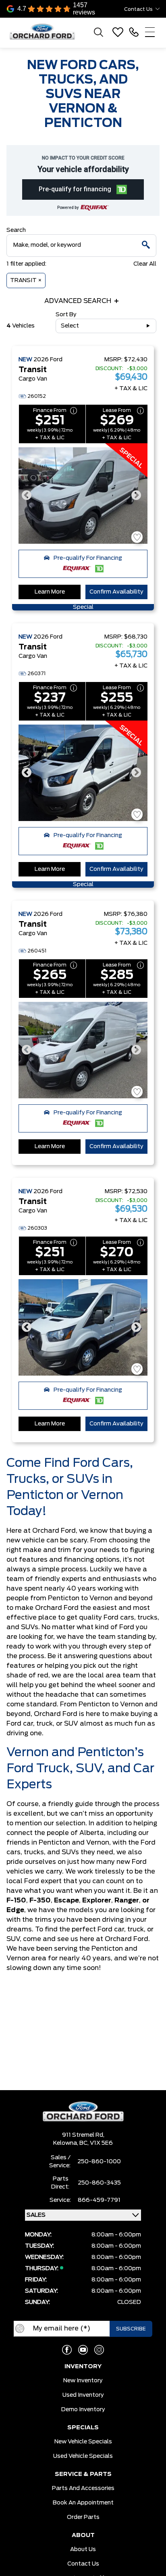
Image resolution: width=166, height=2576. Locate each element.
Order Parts (83, 2517)
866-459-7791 (99, 2200)
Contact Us (83, 2564)
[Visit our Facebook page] (67, 2350)
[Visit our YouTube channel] (83, 2350)
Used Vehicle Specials (83, 2456)
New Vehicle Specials (83, 2442)
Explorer (97, 1900)
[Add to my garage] (137, 537)
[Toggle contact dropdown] (158, 9)
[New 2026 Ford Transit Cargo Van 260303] (83, 1327)
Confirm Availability (116, 592)
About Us (83, 2549)
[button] (83, 189)
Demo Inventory (83, 2410)
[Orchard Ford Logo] (46, 32)
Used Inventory (83, 2395)
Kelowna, (66, 2143)
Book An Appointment (83, 2503)
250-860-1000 (99, 2162)
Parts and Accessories (83, 2488)
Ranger (127, 1900)
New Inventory (83, 2381)
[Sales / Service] (134, 32)
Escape (66, 1900)
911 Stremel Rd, (83, 2135)
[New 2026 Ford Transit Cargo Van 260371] (83, 773)
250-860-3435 (99, 2183)
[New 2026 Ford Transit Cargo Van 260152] (83, 496)
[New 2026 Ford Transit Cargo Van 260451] (83, 1050)
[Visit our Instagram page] (99, 2350)
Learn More (50, 592)
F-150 (16, 1900)
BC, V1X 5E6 (96, 2143)
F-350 (40, 1900)
